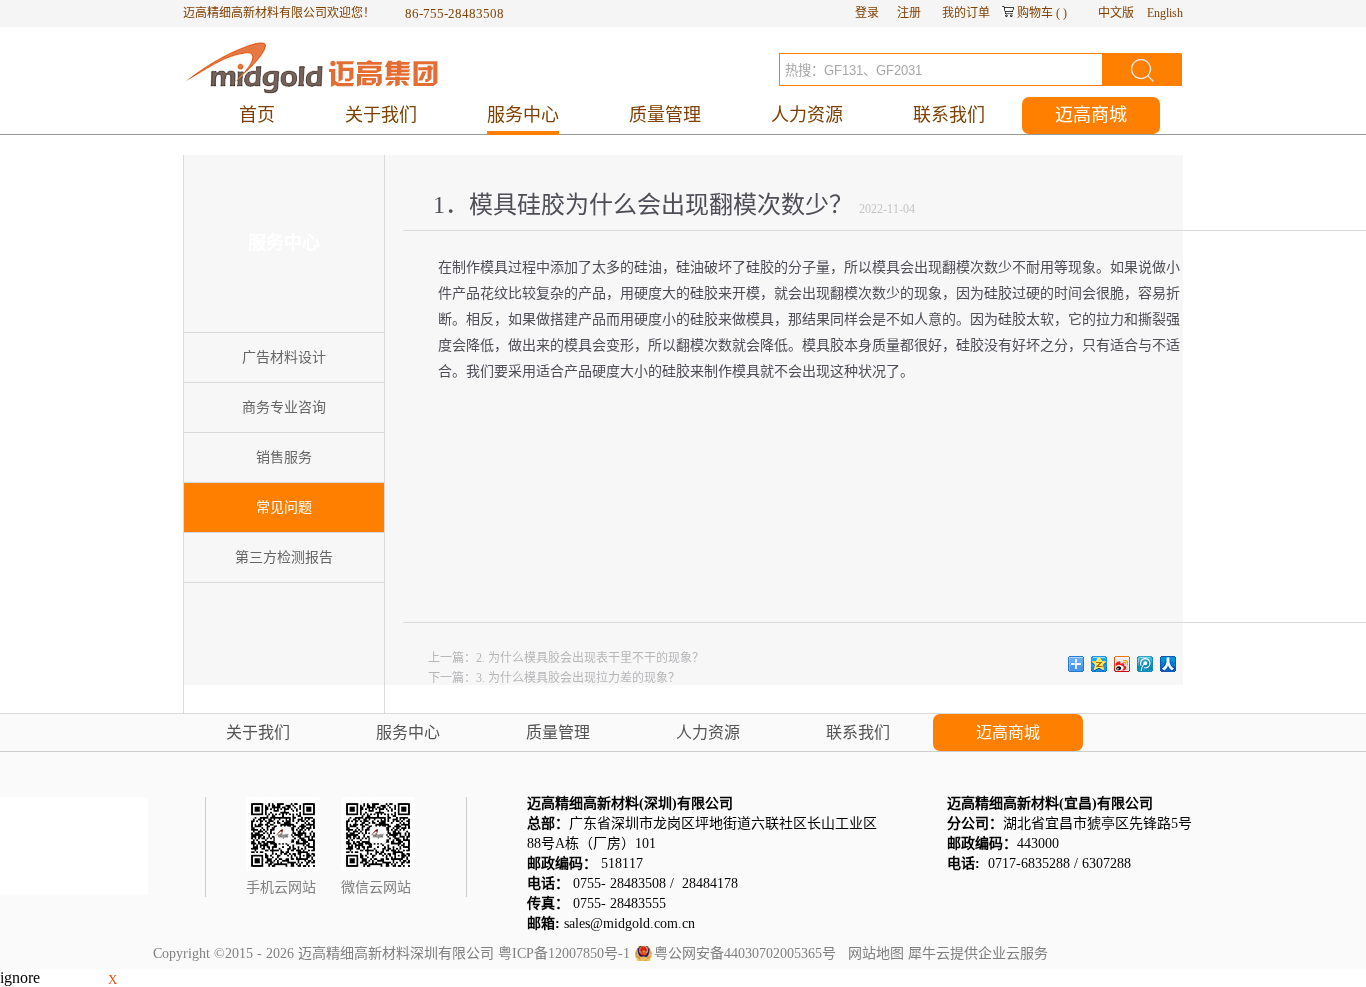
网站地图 (872, 953)
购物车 (1035, 13)
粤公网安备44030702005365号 (745, 953)
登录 (867, 13)
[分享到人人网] (1168, 664)
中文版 (1116, 13)
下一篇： (554, 678)
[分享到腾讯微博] (1145, 664)
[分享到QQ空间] (1099, 664)
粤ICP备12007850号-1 (564, 953)
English (1165, 13)
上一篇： (566, 658)
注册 (909, 13)
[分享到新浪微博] (1122, 664)
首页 (257, 115)
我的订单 (966, 13)
